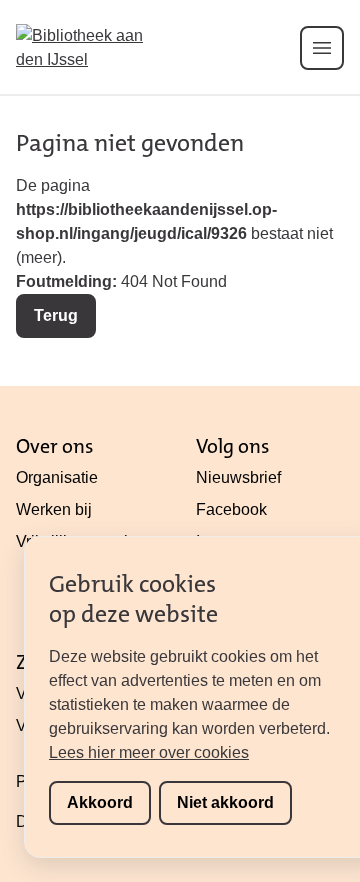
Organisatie (57, 477)
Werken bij (54, 509)
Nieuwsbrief (238, 477)
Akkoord (100, 802)
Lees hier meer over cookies (149, 752)
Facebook (231, 509)
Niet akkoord (225, 802)
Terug (56, 315)
